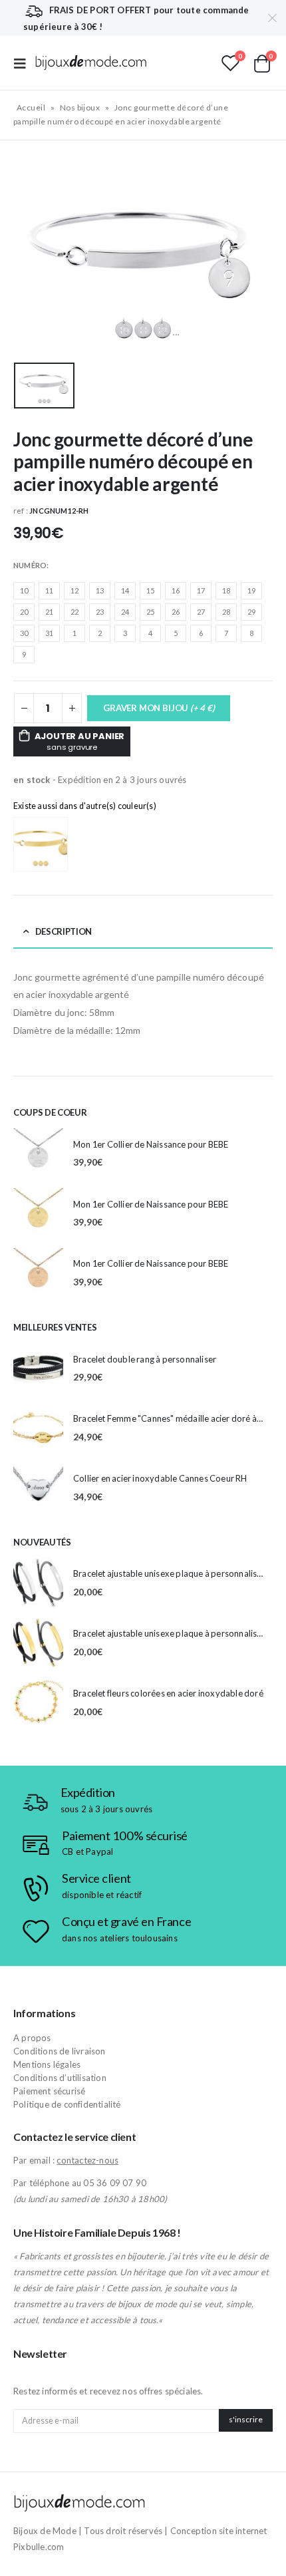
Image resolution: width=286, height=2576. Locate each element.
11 (49, 590)
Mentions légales (47, 2064)
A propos (32, 2038)
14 (125, 590)
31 (49, 633)
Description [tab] (64, 931)
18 (226, 590)
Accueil (31, 107)
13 (100, 590)
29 (251, 612)
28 (226, 612)
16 (176, 590)
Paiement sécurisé (49, 2091)
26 (176, 612)
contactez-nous (87, 2160)
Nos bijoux (80, 107)
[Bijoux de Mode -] (91, 63)
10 (24, 590)
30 (24, 633)
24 (125, 612)
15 (150, 590)
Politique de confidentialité (67, 2104)
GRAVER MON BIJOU (159, 708)
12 (74, 590)
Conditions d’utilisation (60, 2078)
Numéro (30, 565)
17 (201, 590)
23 (100, 612)
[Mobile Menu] (24, 63)
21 (49, 612)
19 (251, 590)
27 (201, 612)
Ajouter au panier (80, 741)
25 (150, 612)
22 (74, 612)
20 (24, 612)
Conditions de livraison (60, 2051)
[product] (38, 1153)
